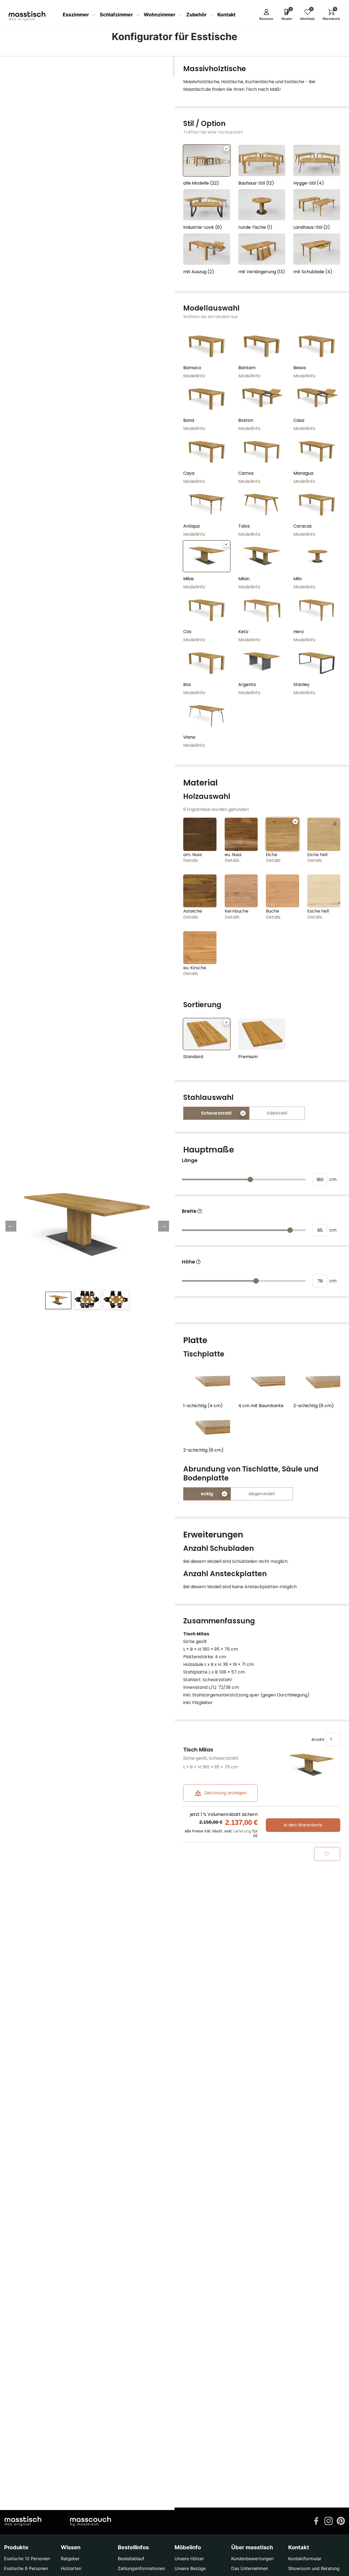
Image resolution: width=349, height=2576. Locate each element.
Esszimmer (76, 15)
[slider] (250, 1179)
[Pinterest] (341, 2520)
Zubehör (197, 15)
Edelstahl (277, 1113)
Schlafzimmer (117, 15)
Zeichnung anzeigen (225, 1793)
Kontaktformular (305, 2559)
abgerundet (262, 1494)
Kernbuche (237, 911)
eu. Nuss (233, 855)
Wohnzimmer (160, 15)
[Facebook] (316, 2520)
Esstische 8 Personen (26, 2568)
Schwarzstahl (216, 1113)
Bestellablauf (131, 2559)
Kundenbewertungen (252, 2559)
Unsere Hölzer (189, 2559)
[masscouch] (91, 2521)
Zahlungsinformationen (141, 2568)
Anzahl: (319, 1739)
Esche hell (318, 911)
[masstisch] (23, 2521)
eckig (207, 1494)
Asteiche (193, 911)
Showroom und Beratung (314, 2568)
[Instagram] (329, 2520)
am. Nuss (193, 855)
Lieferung (242, 1831)
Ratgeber (70, 2559)
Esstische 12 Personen (27, 2559)
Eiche (272, 855)
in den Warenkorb (303, 1825)
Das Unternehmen (250, 2568)
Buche (273, 911)
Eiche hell (317, 855)
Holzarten (71, 2568)
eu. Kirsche (195, 968)
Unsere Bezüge (190, 2568)
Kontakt (226, 15)
